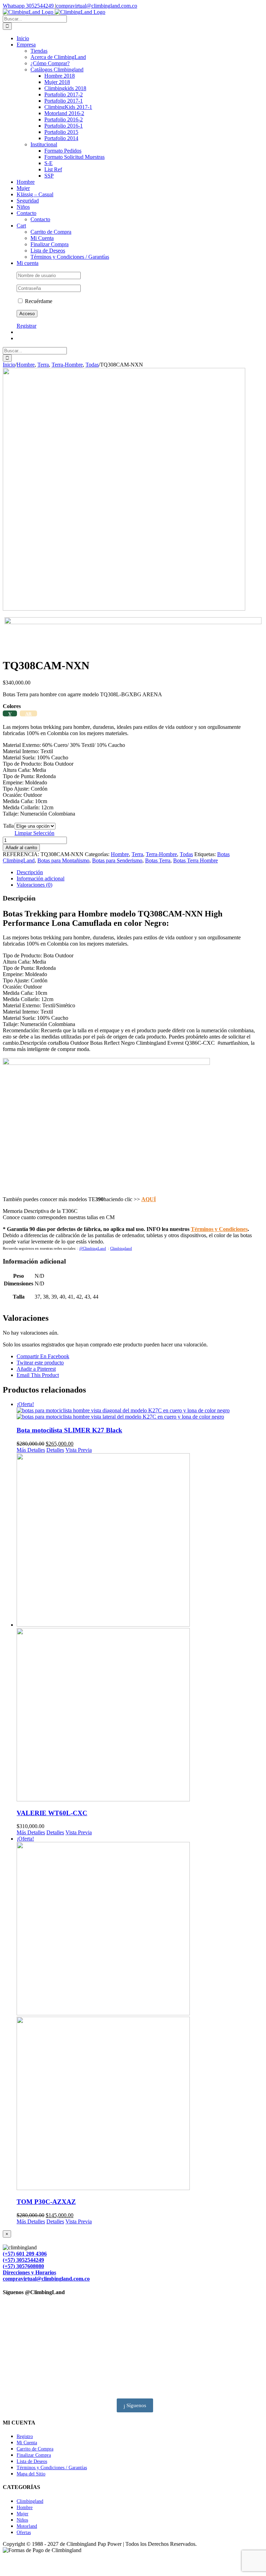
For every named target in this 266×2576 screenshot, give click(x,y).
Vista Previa (79, 1450)
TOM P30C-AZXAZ (46, 2202)
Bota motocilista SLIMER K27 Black (69, 1430)
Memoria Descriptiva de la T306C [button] (40, 1211)
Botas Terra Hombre (196, 860)
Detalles (55, 1450)
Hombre (120, 854)
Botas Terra (158, 860)
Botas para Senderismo (117, 860)
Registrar (26, 326)
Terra (137, 854)
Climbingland (121, 1248)
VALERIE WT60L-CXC (52, 1813)
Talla (8, 826)
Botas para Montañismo (63, 860)
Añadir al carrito (21, 848)
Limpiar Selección (34, 833)
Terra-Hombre (161, 854)
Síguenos (136, 2405)
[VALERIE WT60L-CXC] (140, 1628)
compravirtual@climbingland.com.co (97, 6)
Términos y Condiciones (219, 1229)
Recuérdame (38, 301)
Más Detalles (31, 1450)
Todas (186, 854)
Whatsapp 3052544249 (29, 6)
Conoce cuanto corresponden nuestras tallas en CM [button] (59, 1217)
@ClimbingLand (93, 1248)
